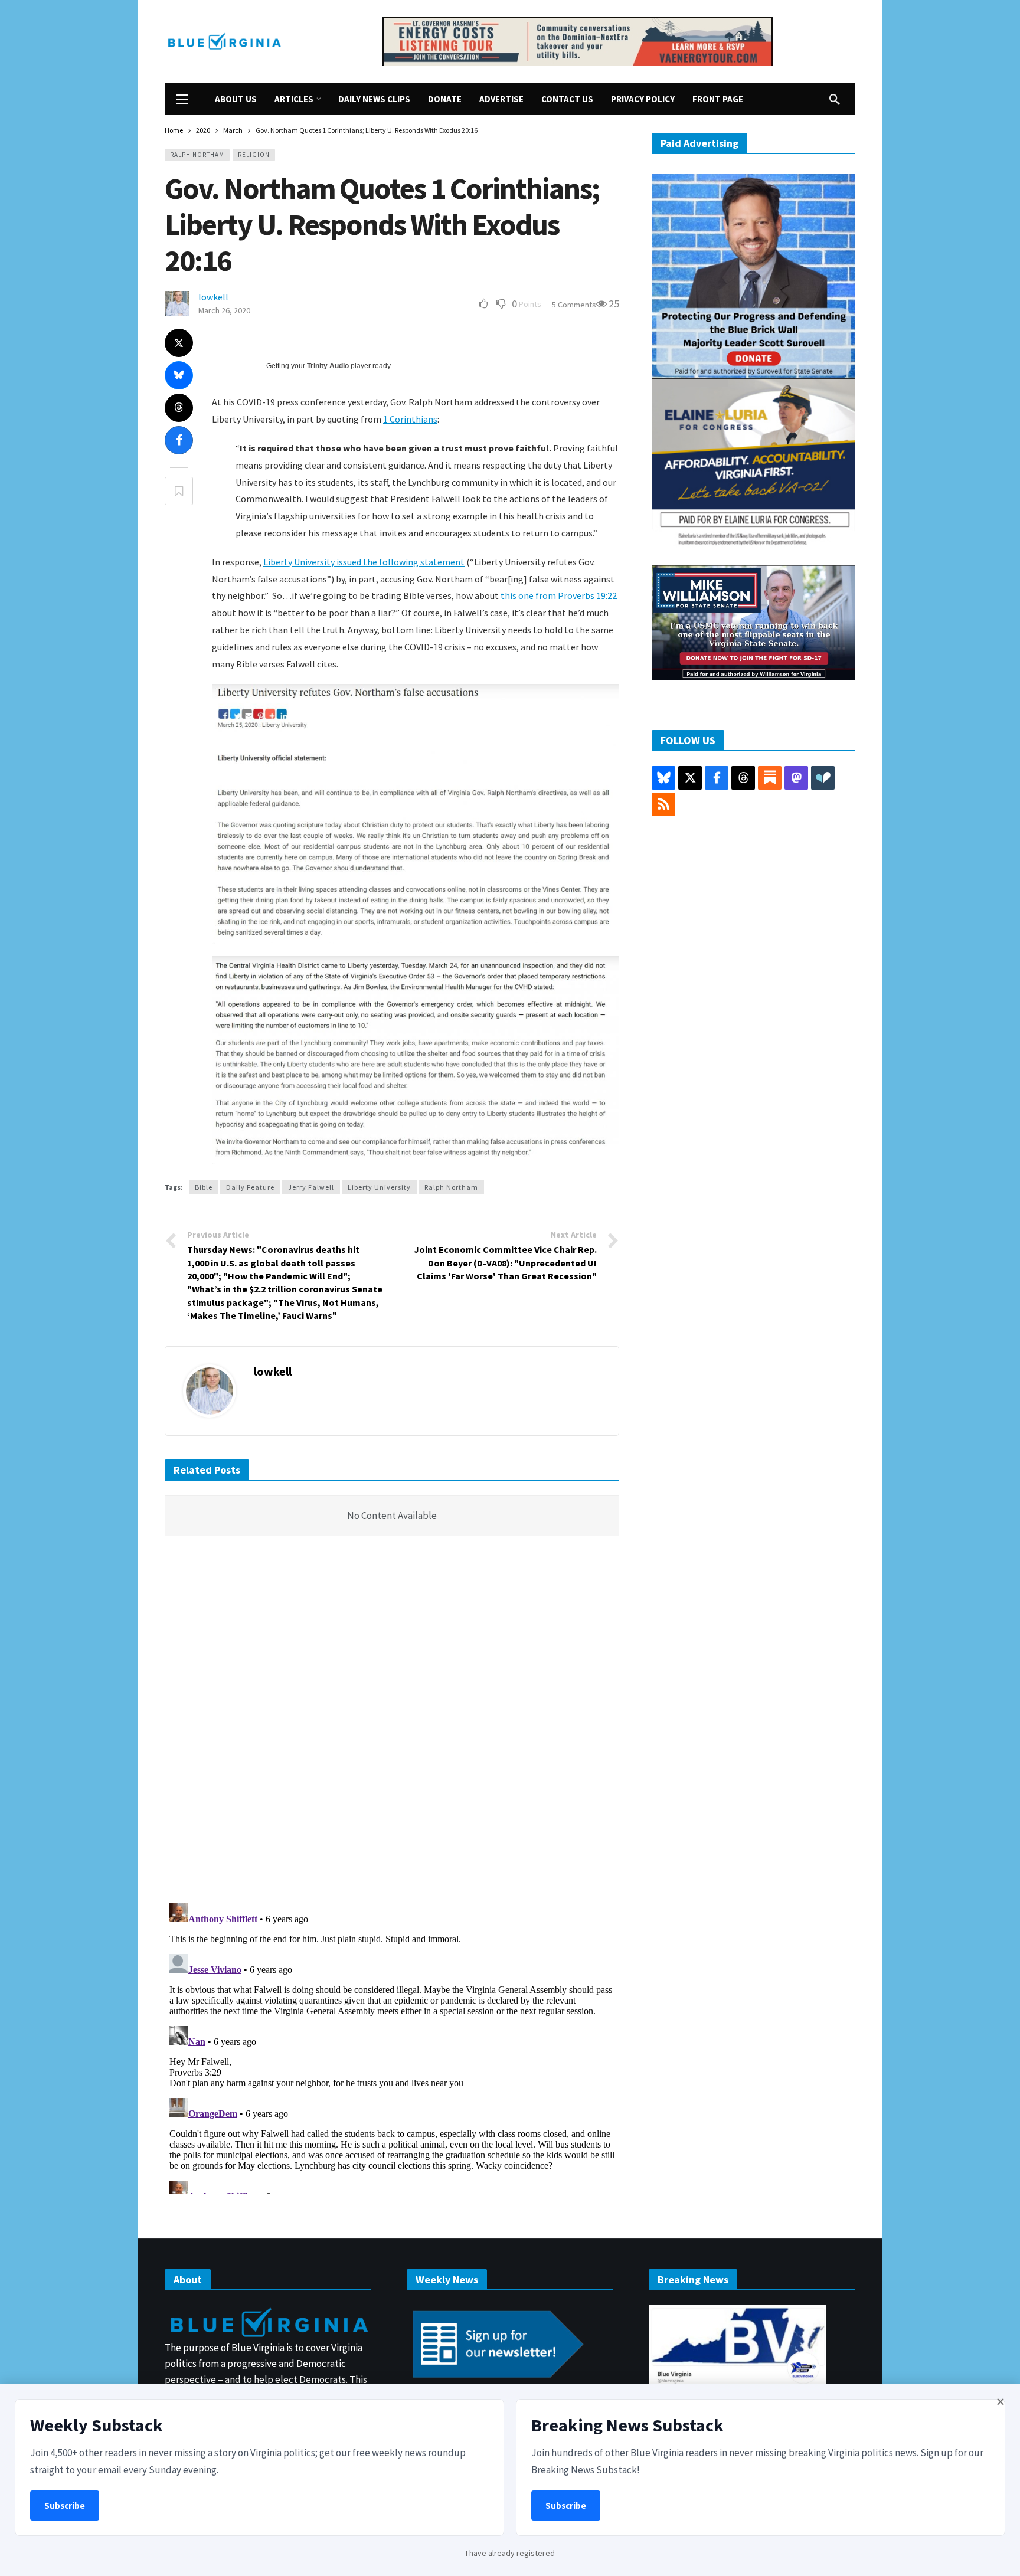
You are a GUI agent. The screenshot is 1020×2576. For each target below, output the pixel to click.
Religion (254, 155)
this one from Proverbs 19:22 (559, 595)
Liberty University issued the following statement (364, 562)
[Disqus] (392, 1723)
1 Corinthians (410, 419)
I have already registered (510, 2553)
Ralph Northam (197, 155)
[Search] (835, 99)
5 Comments (574, 305)
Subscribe (65, 2505)
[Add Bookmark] (179, 491)
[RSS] (663, 804)
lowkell (213, 297)
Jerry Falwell (311, 1187)
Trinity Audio (328, 366)
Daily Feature (250, 1187)
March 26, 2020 (224, 310)
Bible (204, 1187)
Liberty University (379, 1187)
